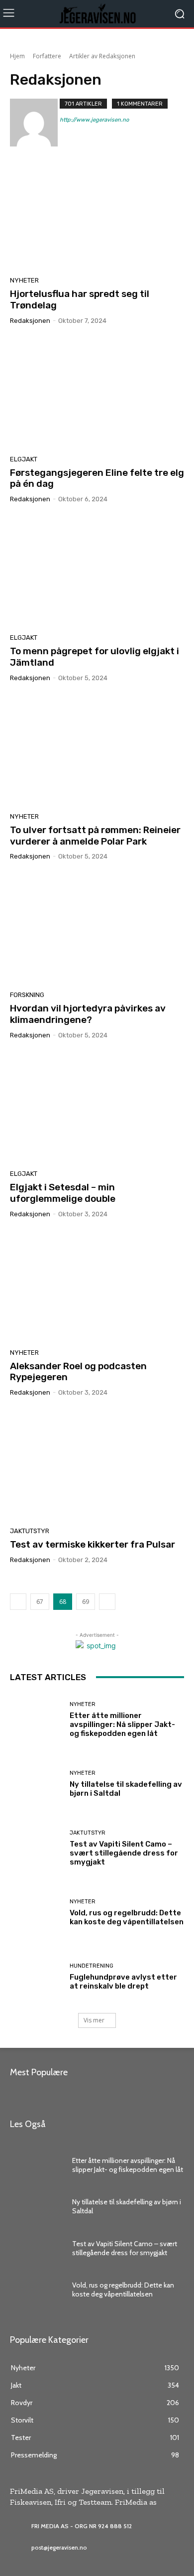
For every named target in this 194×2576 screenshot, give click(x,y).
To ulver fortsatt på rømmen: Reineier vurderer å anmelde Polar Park (95, 836)
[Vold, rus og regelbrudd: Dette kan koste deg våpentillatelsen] (36, 1913)
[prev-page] (18, 1602)
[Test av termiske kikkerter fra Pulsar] (97, 1465)
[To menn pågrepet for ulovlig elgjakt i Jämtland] (97, 572)
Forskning (27, 995)
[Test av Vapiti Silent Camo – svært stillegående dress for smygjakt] (36, 1848)
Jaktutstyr (30, 1531)
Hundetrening (92, 1966)
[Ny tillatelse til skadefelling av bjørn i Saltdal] (36, 1784)
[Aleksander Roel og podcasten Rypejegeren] (97, 1287)
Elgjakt (24, 459)
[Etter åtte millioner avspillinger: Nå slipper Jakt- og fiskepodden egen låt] (36, 1720)
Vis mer (94, 2020)
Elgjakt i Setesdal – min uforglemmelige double (63, 1193)
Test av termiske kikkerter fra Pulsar (93, 1544)
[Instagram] (63, 134)
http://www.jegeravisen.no (94, 120)
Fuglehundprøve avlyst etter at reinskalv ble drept (123, 1982)
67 (40, 1602)
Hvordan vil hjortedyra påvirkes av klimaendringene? (88, 1014)
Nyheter (24, 280)
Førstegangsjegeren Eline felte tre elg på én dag (97, 478)
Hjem (17, 56)
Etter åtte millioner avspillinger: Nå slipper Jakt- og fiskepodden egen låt (122, 1724)
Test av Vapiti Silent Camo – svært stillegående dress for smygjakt (124, 1853)
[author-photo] (35, 123)
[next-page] (107, 1602)
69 (86, 1602)
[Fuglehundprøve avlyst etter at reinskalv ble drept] (36, 1977)
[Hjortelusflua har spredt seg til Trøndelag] (97, 215)
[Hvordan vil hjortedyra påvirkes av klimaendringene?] (97, 929)
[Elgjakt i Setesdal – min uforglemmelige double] (97, 1108)
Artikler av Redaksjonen (102, 56)
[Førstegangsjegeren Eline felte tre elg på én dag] (97, 394)
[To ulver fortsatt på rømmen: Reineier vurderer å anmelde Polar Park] (97, 751)
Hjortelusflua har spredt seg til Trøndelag (80, 299)
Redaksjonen (30, 321)
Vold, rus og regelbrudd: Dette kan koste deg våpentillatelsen (127, 1917)
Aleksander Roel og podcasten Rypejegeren (78, 1372)
